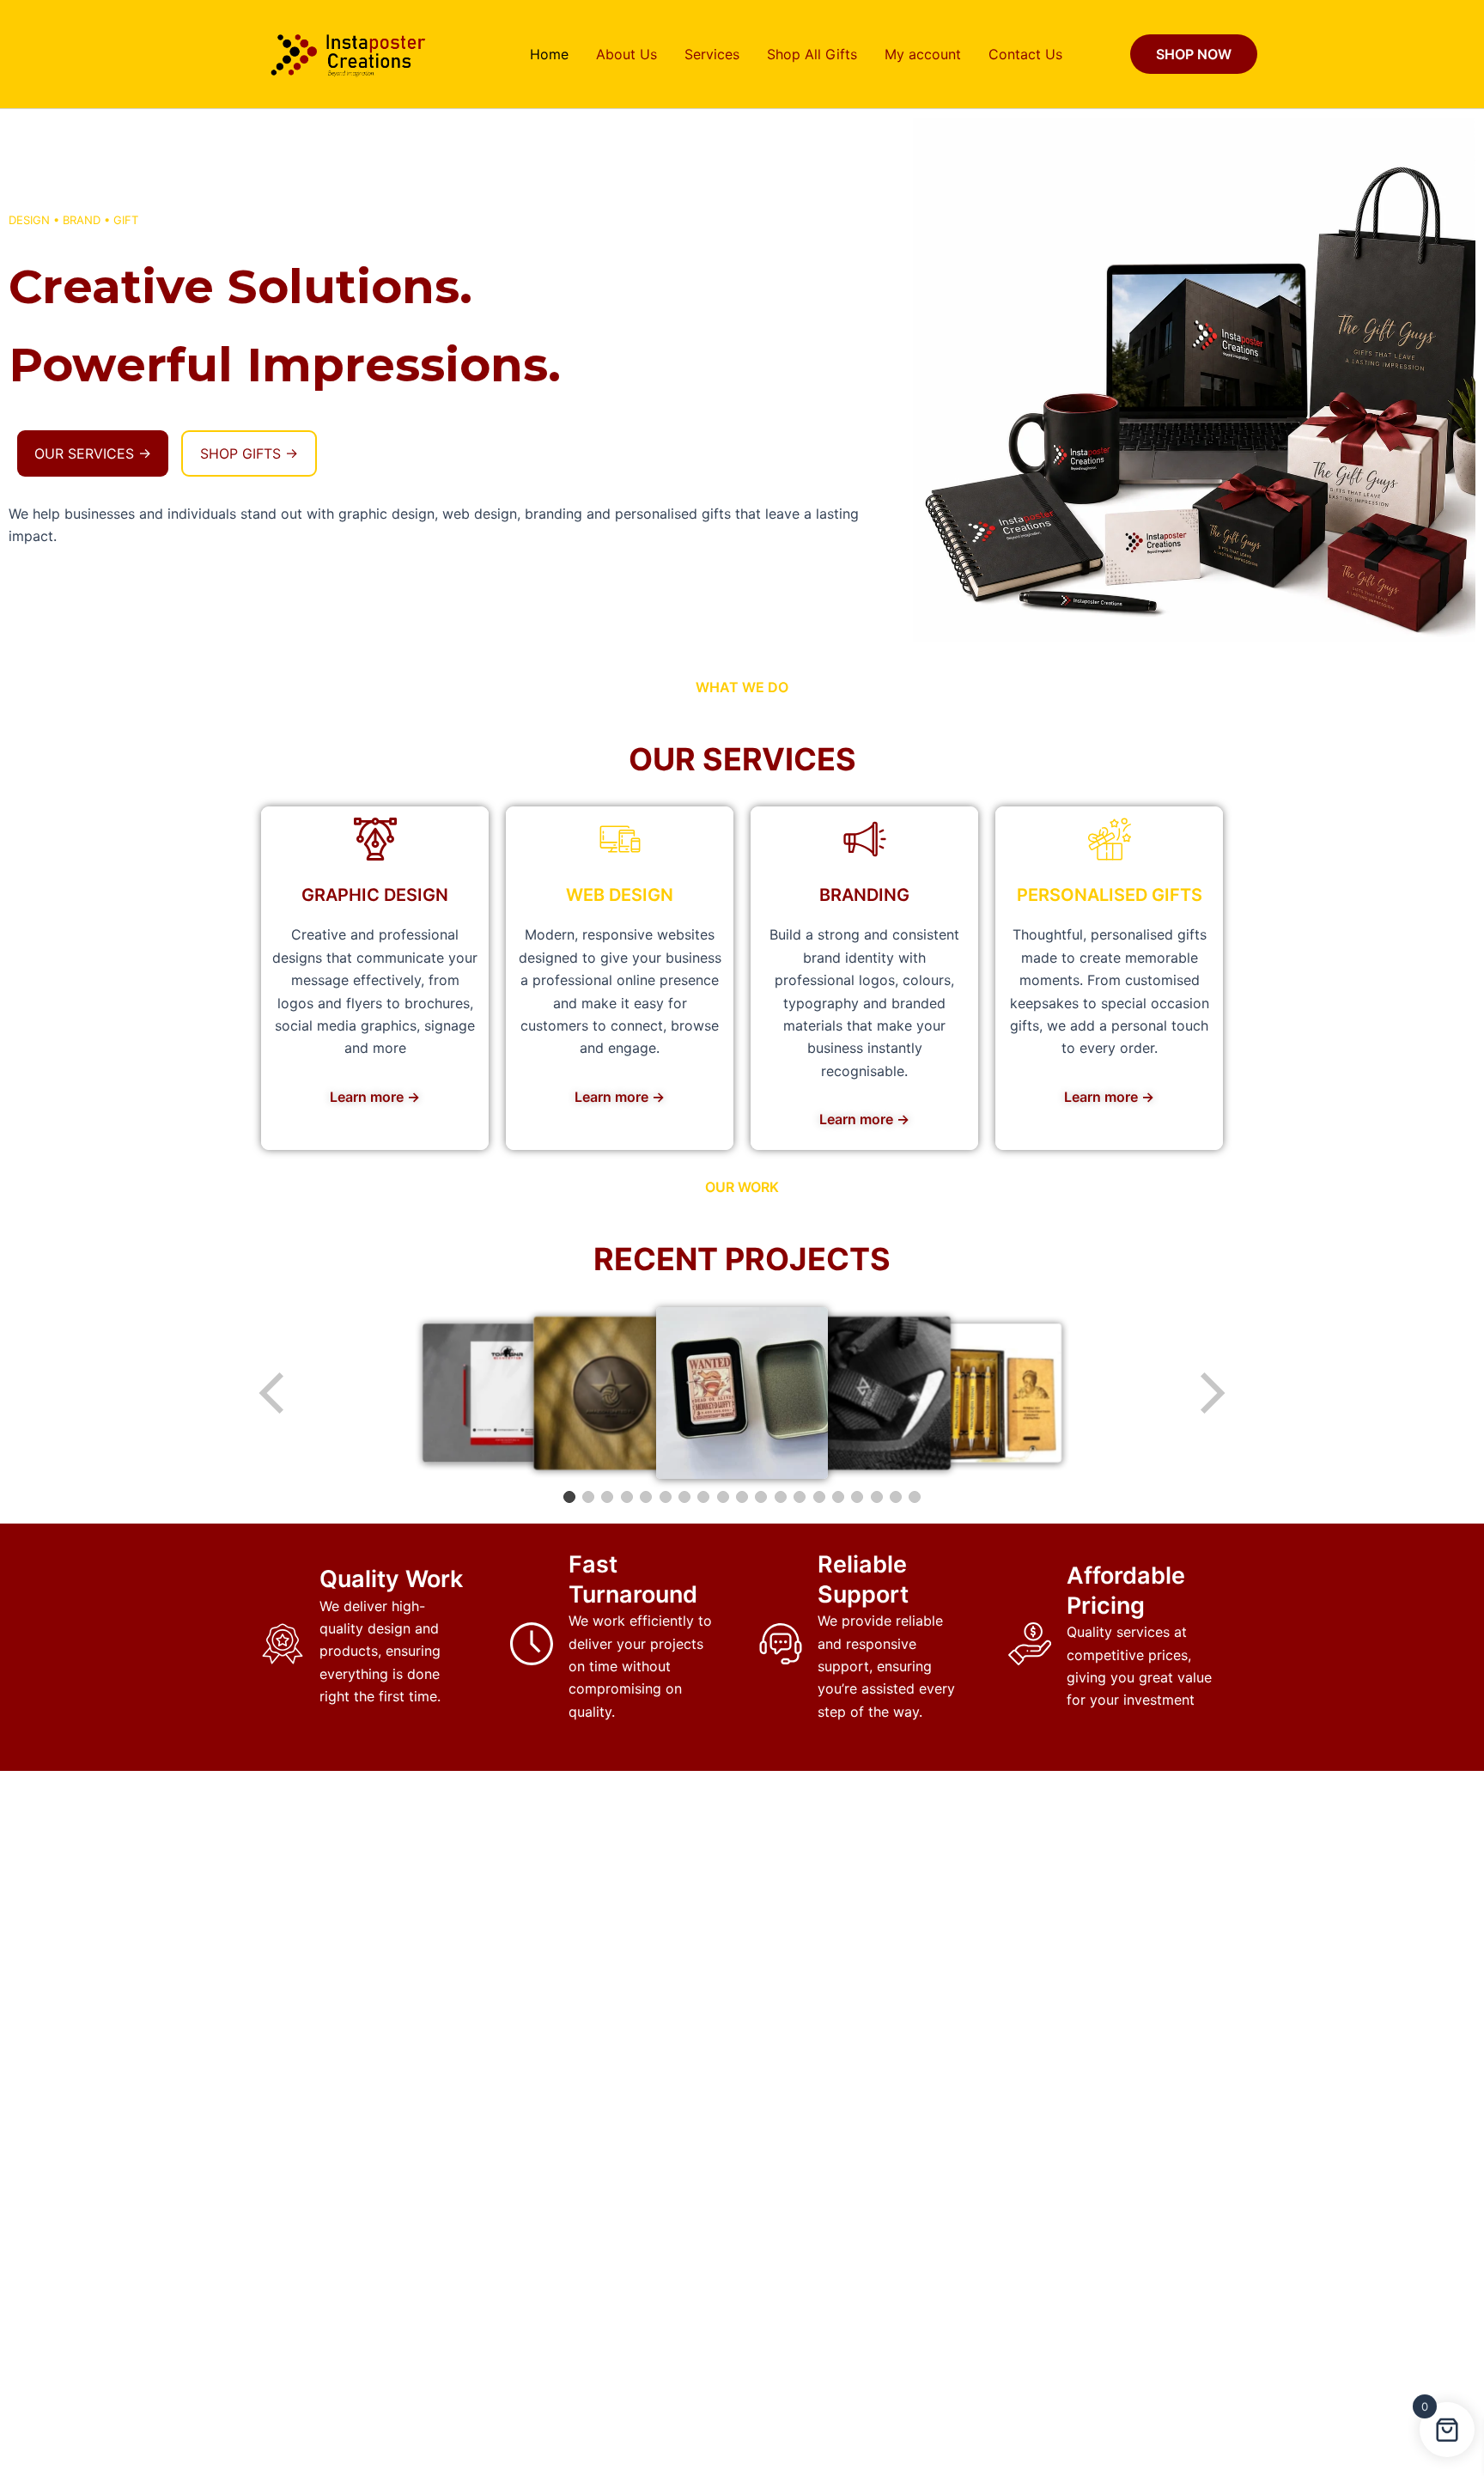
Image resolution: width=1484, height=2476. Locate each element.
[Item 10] (742, 1497)
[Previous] (273, 1393)
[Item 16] (857, 1497)
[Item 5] (646, 1497)
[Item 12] (781, 1497)
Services (712, 54)
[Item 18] (896, 1497)
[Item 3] (607, 1497)
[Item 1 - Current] (569, 1497)
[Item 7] (684, 1497)
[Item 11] (761, 1497)
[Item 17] (877, 1497)
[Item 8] (703, 1497)
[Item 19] (915, 1497)
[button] (1194, 54)
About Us (626, 54)
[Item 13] (800, 1497)
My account (923, 54)
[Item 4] (627, 1497)
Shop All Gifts (812, 54)
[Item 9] (723, 1497)
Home (549, 54)
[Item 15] (838, 1497)
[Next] (1211, 1393)
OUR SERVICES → (93, 453)
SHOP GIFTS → (249, 453)
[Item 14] (819, 1497)
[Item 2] (588, 1497)
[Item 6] (666, 1497)
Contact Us (1025, 54)
